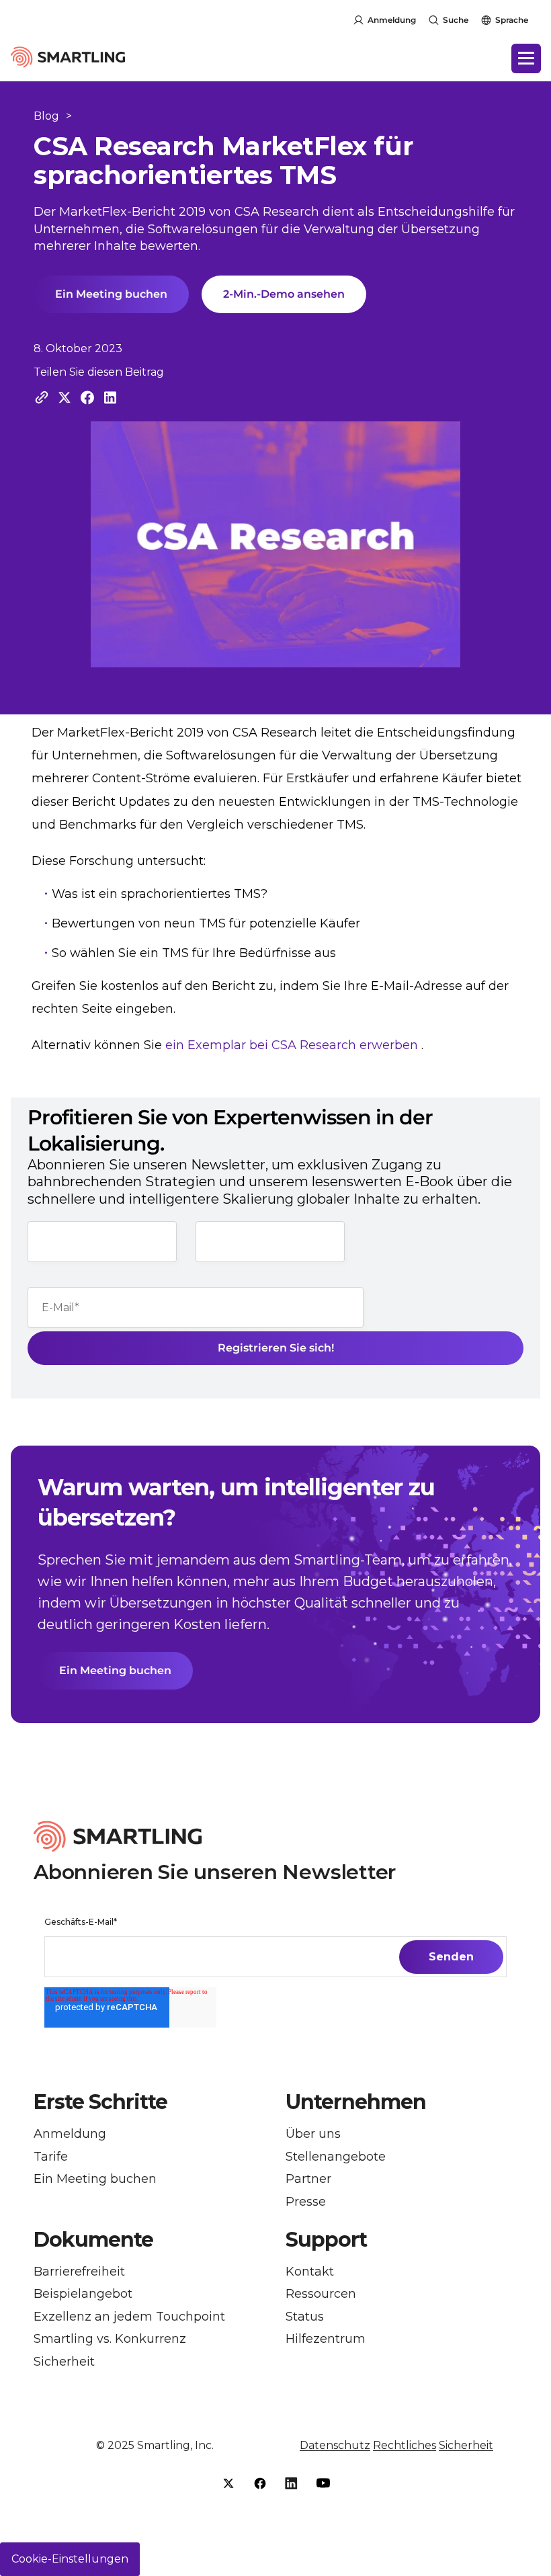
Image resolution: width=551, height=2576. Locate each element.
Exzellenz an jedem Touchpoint (129, 2317)
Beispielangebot (83, 2294)
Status (305, 2317)
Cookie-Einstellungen (70, 2559)
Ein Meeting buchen (111, 294)
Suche (456, 20)
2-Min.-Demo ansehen (284, 294)
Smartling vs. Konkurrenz (110, 2339)
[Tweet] (65, 398)
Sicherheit (64, 2362)
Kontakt (310, 2272)
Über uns (313, 2134)
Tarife (51, 2157)
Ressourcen (321, 2294)
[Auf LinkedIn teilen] (110, 398)
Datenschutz (335, 2445)
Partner (308, 2179)
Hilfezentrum (326, 2339)
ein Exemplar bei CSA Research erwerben (292, 1045)
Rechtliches (405, 2445)
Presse (306, 2202)
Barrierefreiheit (79, 2272)
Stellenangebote (336, 2157)
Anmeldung (392, 20)
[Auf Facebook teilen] (87, 398)
